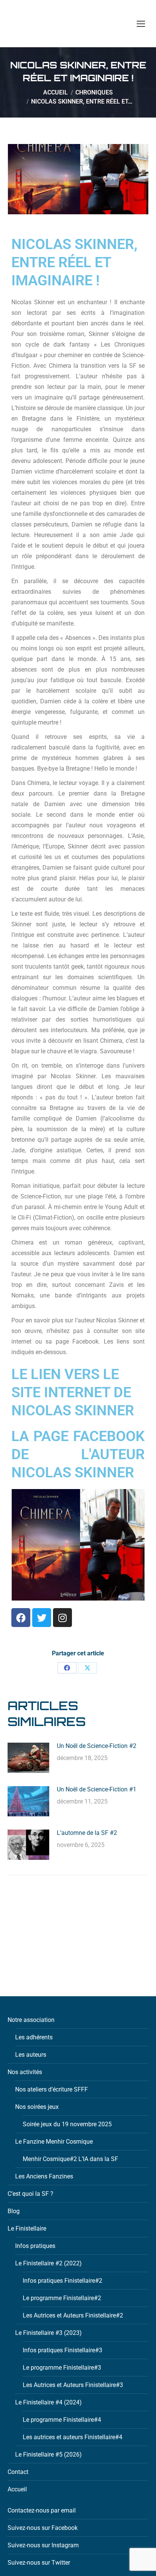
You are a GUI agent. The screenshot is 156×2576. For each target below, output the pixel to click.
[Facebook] (21, 1618)
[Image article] (28, 1758)
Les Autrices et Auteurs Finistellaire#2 (73, 2315)
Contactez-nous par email (42, 2510)
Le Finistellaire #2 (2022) (48, 2263)
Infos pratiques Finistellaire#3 (62, 2350)
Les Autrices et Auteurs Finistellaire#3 (73, 2385)
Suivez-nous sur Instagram (43, 2545)
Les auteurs (31, 2055)
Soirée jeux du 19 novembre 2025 (67, 2124)
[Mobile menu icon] (141, 24)
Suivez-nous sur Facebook (43, 2528)
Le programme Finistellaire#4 (62, 2420)
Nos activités (25, 2072)
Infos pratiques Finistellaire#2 (62, 2281)
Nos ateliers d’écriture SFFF (51, 2089)
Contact (18, 2472)
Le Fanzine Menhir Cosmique (54, 2142)
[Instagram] (62, 1618)
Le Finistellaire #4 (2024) (48, 2402)
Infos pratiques (35, 2246)
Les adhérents (34, 2037)
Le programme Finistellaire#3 (62, 2368)
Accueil (17, 2489)
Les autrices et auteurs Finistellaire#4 (73, 2437)
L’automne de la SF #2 (87, 1833)
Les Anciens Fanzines (44, 2176)
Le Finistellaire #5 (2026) (48, 2454)
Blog (14, 2211)
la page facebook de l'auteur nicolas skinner (78, 1454)
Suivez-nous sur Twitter (39, 2563)
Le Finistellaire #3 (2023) (48, 2333)
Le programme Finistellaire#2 (62, 2298)
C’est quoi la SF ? (30, 2194)
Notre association (31, 2020)
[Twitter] (42, 1618)
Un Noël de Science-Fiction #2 (97, 1746)
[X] (87, 1668)
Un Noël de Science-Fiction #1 (97, 1789)
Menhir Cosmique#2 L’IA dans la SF (70, 2159)
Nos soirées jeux (37, 2107)
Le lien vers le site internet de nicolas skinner (73, 1392)
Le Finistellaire (27, 2228)
